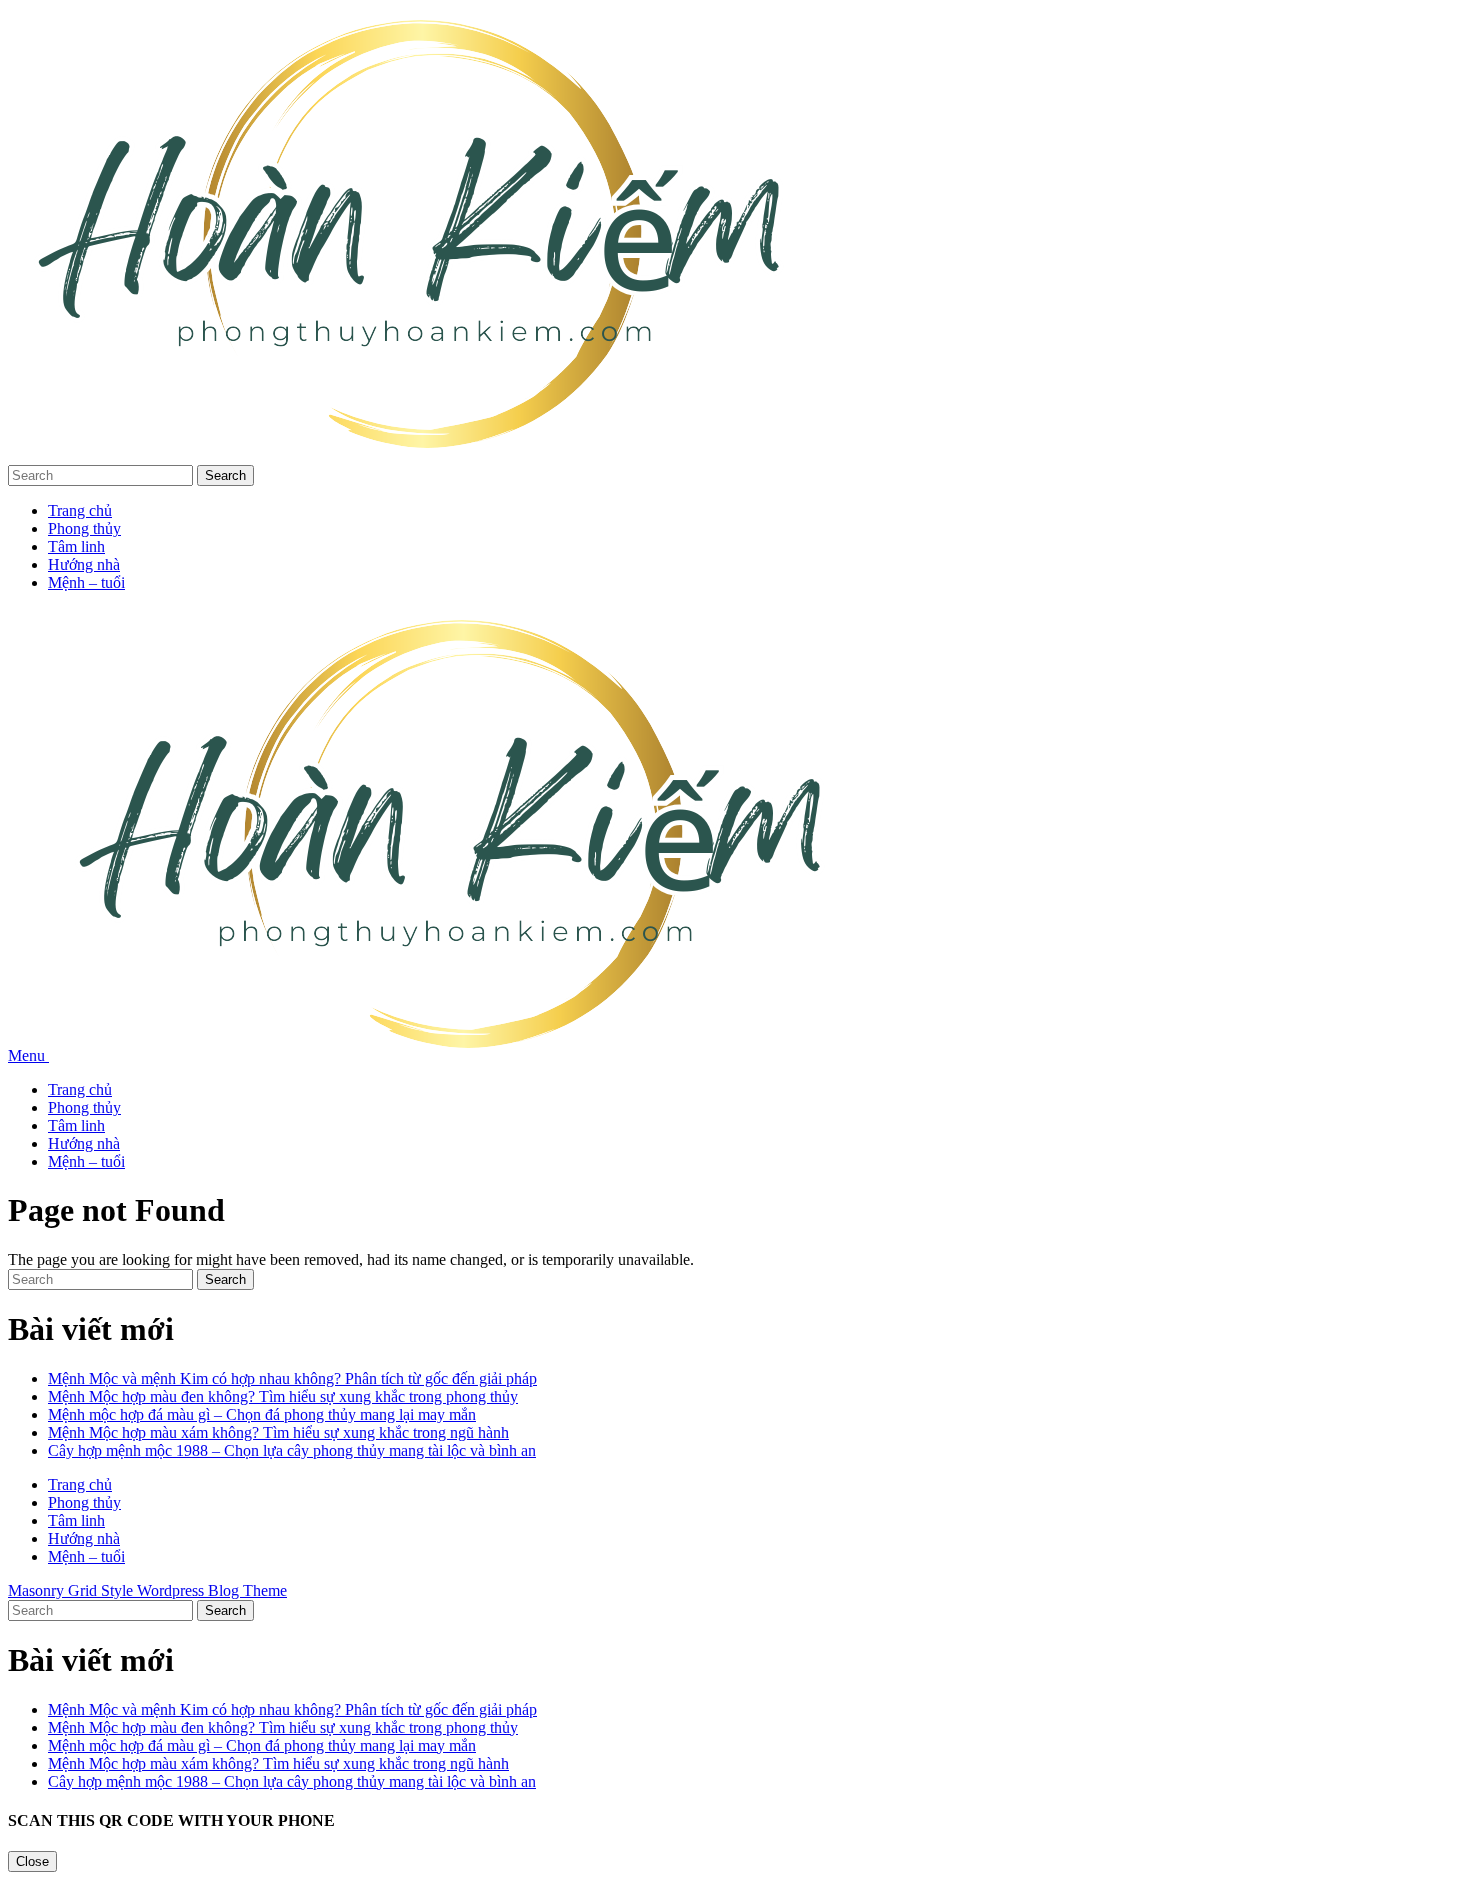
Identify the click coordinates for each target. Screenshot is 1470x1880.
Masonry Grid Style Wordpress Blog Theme (147, 1590)
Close (32, 1861)
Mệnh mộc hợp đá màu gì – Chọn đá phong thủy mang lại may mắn (262, 1414)
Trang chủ (80, 510)
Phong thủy (84, 528)
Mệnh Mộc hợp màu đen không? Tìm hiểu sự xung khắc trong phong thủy (283, 1396)
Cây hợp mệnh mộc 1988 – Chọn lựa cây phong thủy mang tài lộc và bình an (292, 1450)
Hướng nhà (84, 564)
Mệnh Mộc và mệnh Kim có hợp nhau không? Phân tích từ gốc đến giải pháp (292, 1378)
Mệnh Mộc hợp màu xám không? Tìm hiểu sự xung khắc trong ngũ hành (278, 1432)
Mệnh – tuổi (86, 582)
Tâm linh (76, 546)
